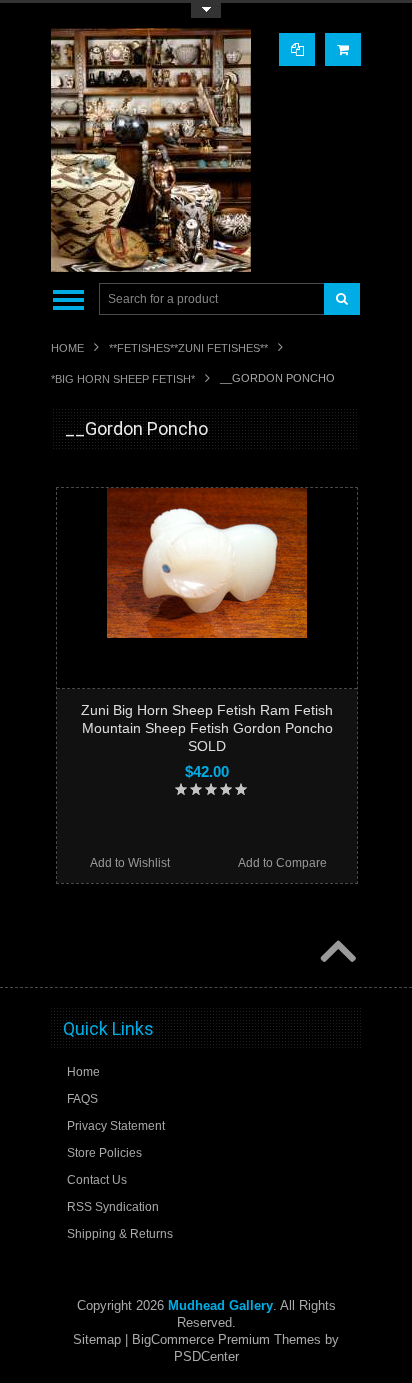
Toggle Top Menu (206, 10)
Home (67, 348)
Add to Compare (282, 863)
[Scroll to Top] (336, 953)
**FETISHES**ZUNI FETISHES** (188, 348)
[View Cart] (343, 49)
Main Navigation (68, 299)
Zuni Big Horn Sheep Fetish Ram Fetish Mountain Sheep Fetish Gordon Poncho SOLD (207, 728)
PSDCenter (206, 1356)
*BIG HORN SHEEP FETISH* (123, 379)
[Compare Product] (297, 49)
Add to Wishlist (130, 863)
